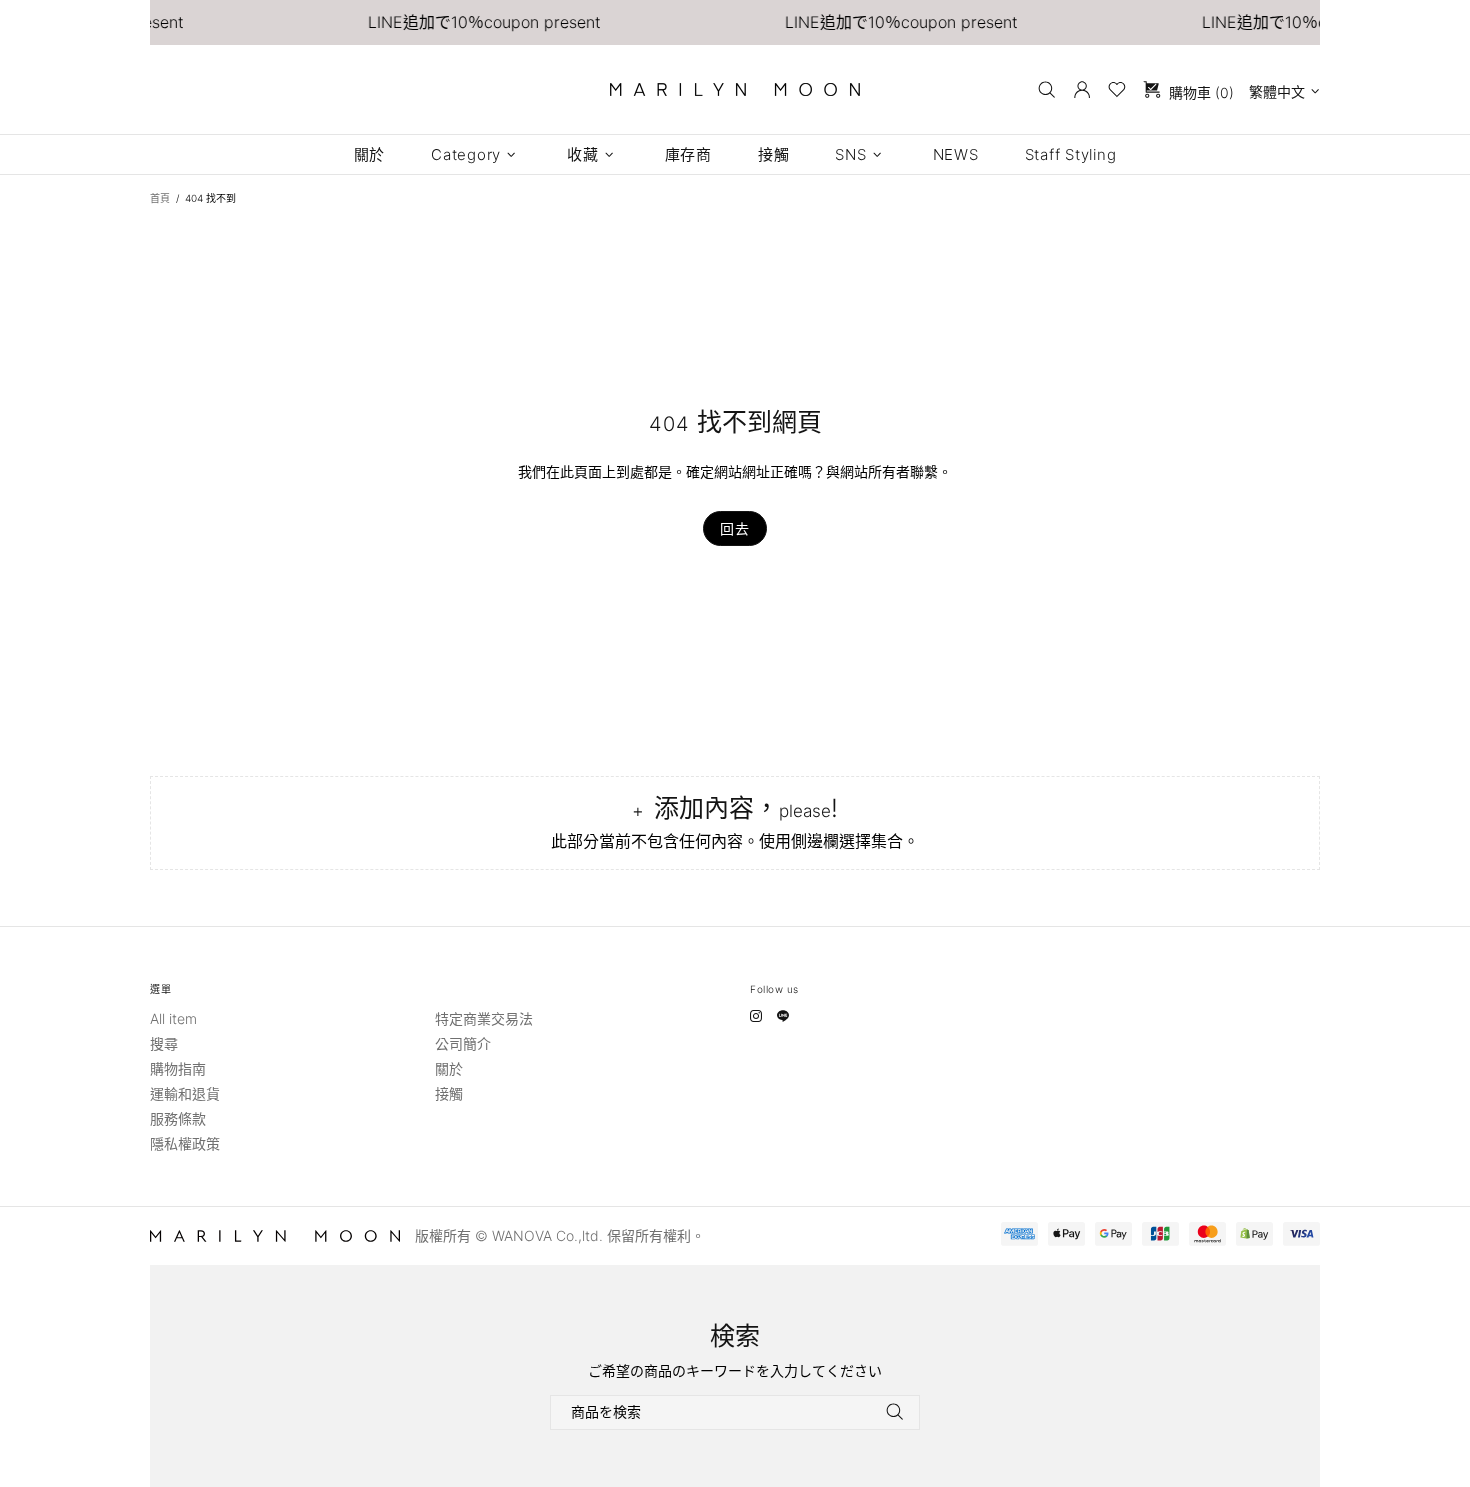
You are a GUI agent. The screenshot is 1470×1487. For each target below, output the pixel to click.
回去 (734, 528)
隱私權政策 (185, 1143)
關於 (449, 1068)
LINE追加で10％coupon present (464, 22)
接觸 (449, 1093)
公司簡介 (463, 1043)
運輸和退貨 (185, 1093)
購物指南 (178, 1068)
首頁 (160, 198)
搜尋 (164, 1043)
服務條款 (178, 1118)
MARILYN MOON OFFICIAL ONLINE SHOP (735, 89)
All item (173, 1018)
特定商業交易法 (484, 1018)
